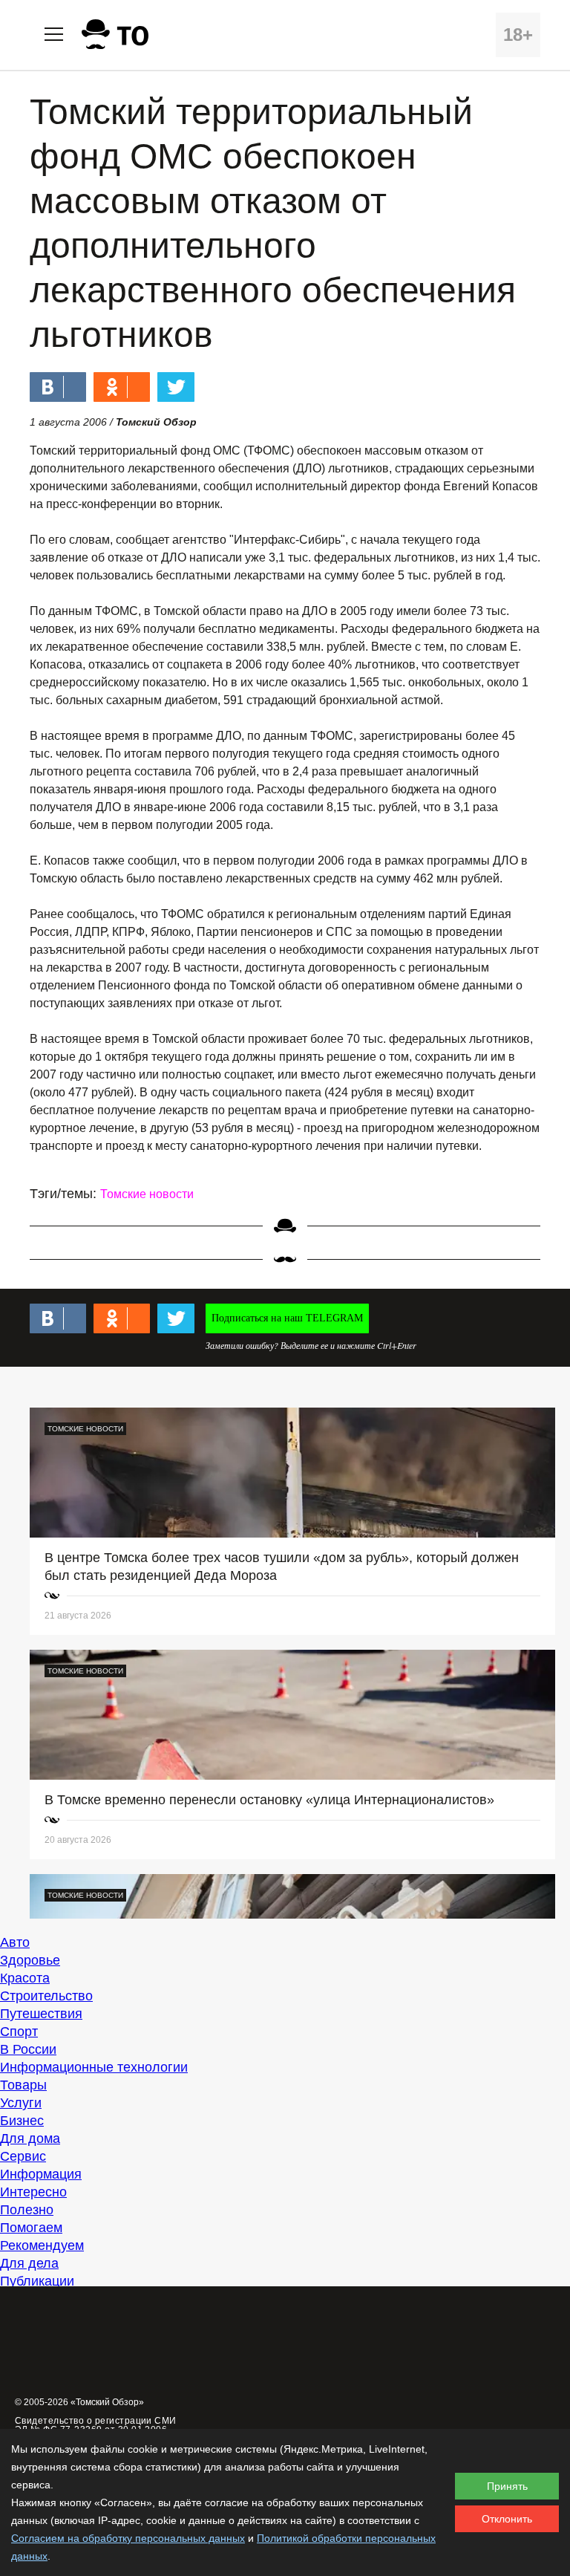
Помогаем (31, 2228)
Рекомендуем (42, 2245)
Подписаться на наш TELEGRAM (287, 1318)
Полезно (27, 2210)
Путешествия (41, 2014)
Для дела (29, 2263)
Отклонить (507, 2519)
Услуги (21, 2103)
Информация (41, 2174)
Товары (23, 2085)
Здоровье (30, 1960)
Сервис (23, 2156)
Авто (15, 1942)
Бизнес (22, 2121)
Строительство (46, 1996)
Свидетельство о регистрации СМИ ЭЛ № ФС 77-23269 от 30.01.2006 (96, 2425)
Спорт (19, 2032)
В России (28, 2049)
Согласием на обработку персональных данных (128, 2538)
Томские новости (147, 1194)
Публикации (37, 2281)
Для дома (30, 2138)
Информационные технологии (94, 2067)
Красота (25, 1978)
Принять (507, 2486)
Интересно (33, 2192)
